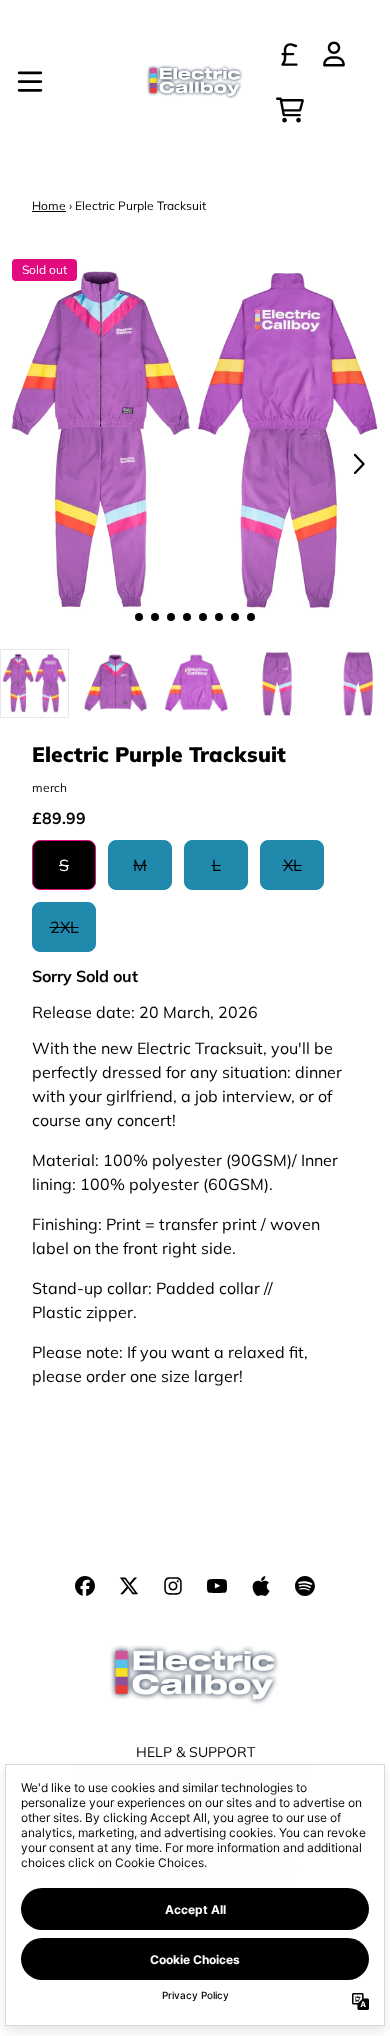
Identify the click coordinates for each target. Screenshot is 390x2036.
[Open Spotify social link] (305, 1586)
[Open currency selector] (290, 54)
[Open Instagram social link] (173, 1586)
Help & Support (195, 1752)
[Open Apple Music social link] (261, 1586)
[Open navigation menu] (30, 82)
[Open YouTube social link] (217, 1586)
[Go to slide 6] (219, 617)
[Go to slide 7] (235, 617)
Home (49, 205)
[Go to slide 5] (203, 617)
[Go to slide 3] (171, 617)
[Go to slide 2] (155, 617)
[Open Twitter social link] (129, 1586)
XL (292, 865)
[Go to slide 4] (187, 617)
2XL (64, 927)
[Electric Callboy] (195, 82)
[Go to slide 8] (251, 617)
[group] (34, 683)
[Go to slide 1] (139, 617)
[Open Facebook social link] (85, 1586)
